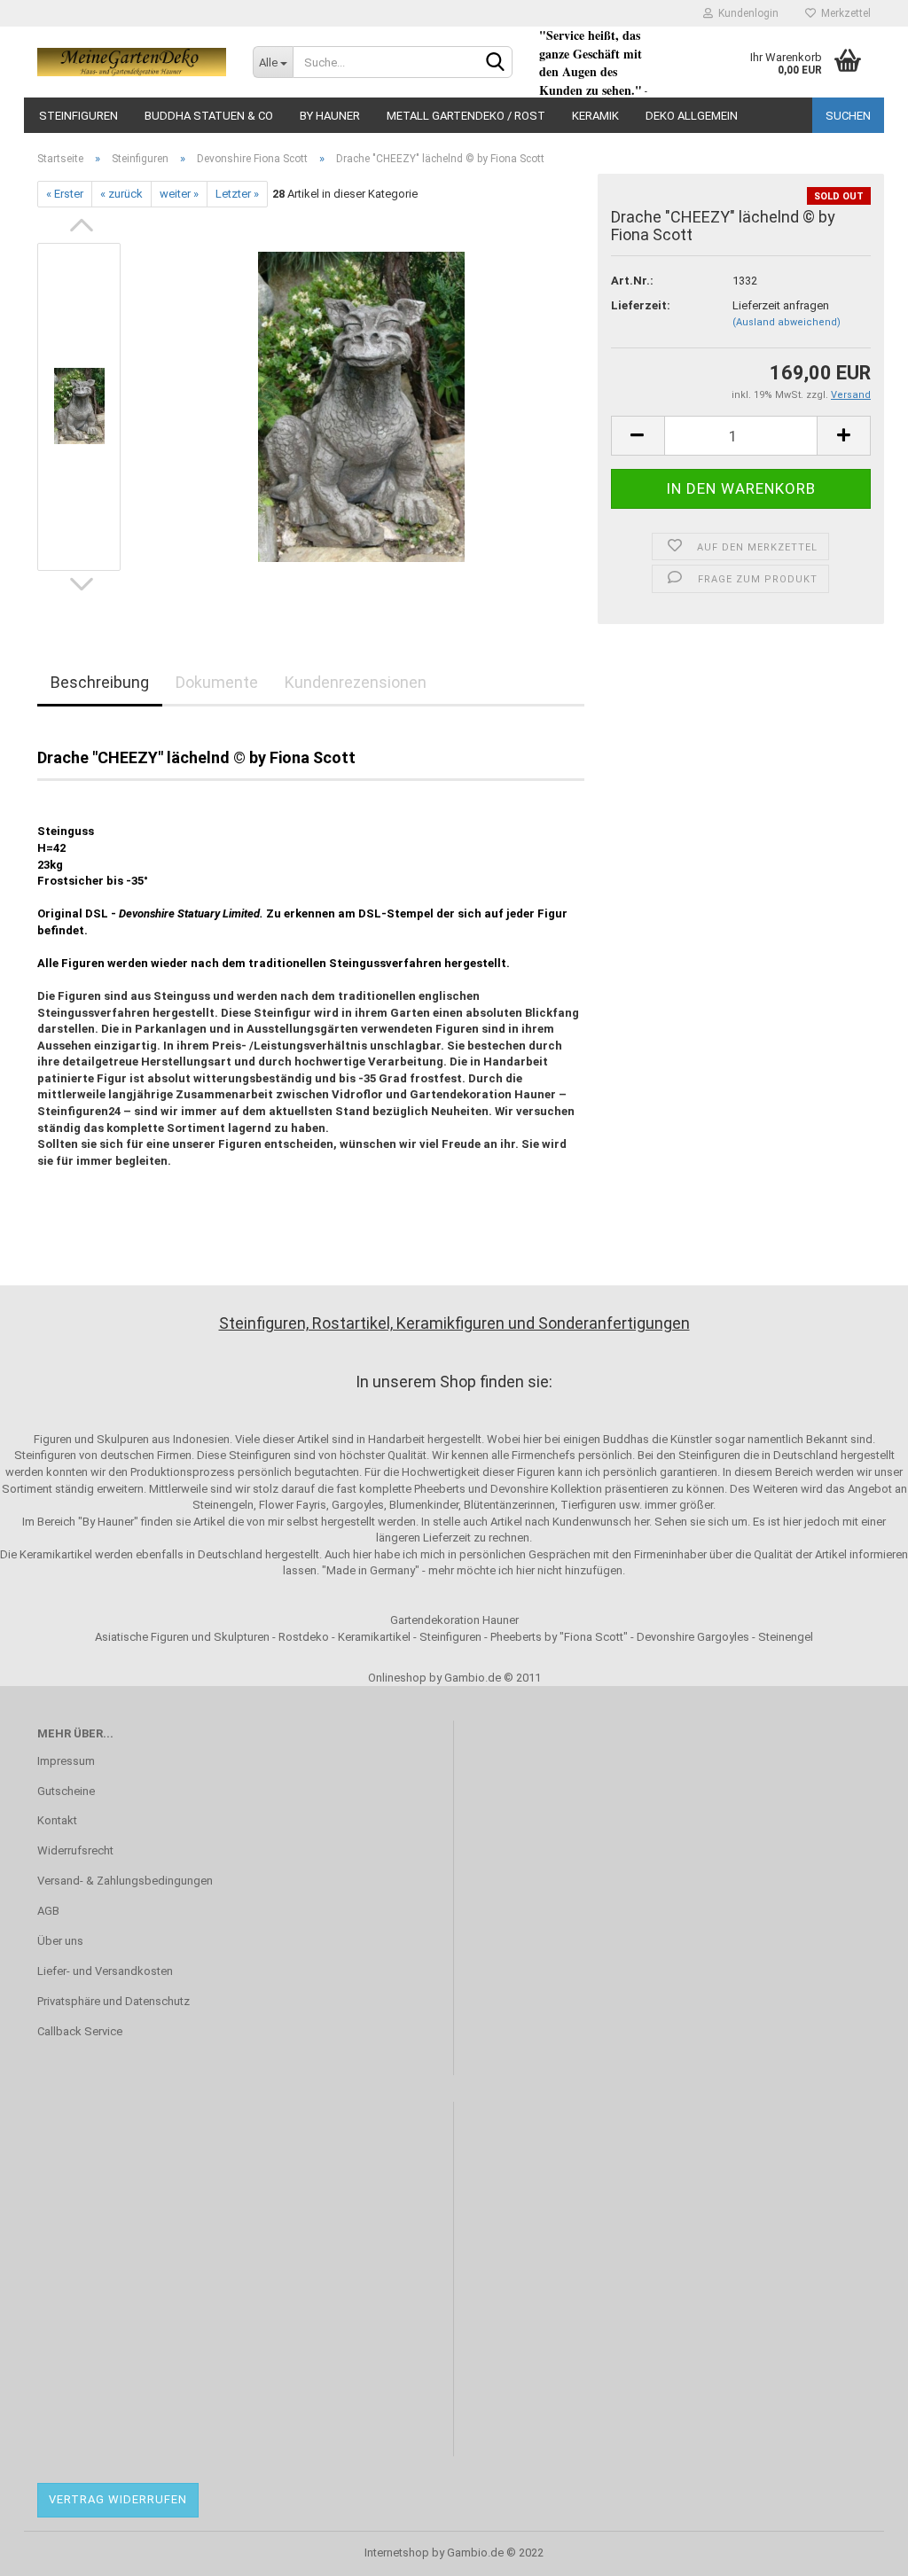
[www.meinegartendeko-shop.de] (132, 62)
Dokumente (217, 682)
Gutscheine (66, 1791)
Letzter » (237, 194)
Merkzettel (843, 13)
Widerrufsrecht (75, 1850)
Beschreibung (100, 682)
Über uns (60, 1941)
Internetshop (397, 2553)
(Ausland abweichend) (787, 322)
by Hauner (330, 116)
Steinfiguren (78, 116)
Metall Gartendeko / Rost (466, 116)
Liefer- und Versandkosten (105, 1971)
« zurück (121, 194)
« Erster (65, 194)
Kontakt (57, 1820)
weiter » (179, 194)
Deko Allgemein (692, 116)
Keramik (595, 116)
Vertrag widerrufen (118, 2499)
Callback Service (80, 2031)
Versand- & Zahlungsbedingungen (125, 1881)
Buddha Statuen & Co (209, 116)
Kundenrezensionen (356, 682)
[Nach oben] (859, 2549)
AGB (48, 1911)
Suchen (848, 116)
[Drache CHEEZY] (361, 406)
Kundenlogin (746, 13)
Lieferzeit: (641, 305)
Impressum (66, 1761)
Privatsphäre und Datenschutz (113, 2001)
